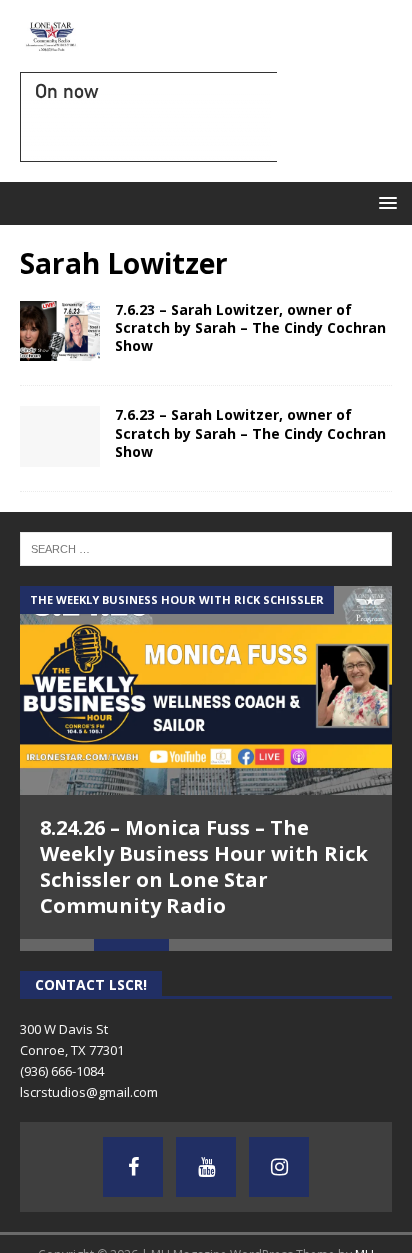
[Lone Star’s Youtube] (206, 1167)
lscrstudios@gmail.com (89, 1092)
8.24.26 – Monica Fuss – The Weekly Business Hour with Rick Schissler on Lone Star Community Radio (204, 866)
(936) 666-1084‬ (62, 1071)
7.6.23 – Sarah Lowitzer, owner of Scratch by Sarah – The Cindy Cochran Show (250, 327)
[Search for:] (206, 548)
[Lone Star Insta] (279, 1167)
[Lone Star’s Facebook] (133, 1167)
